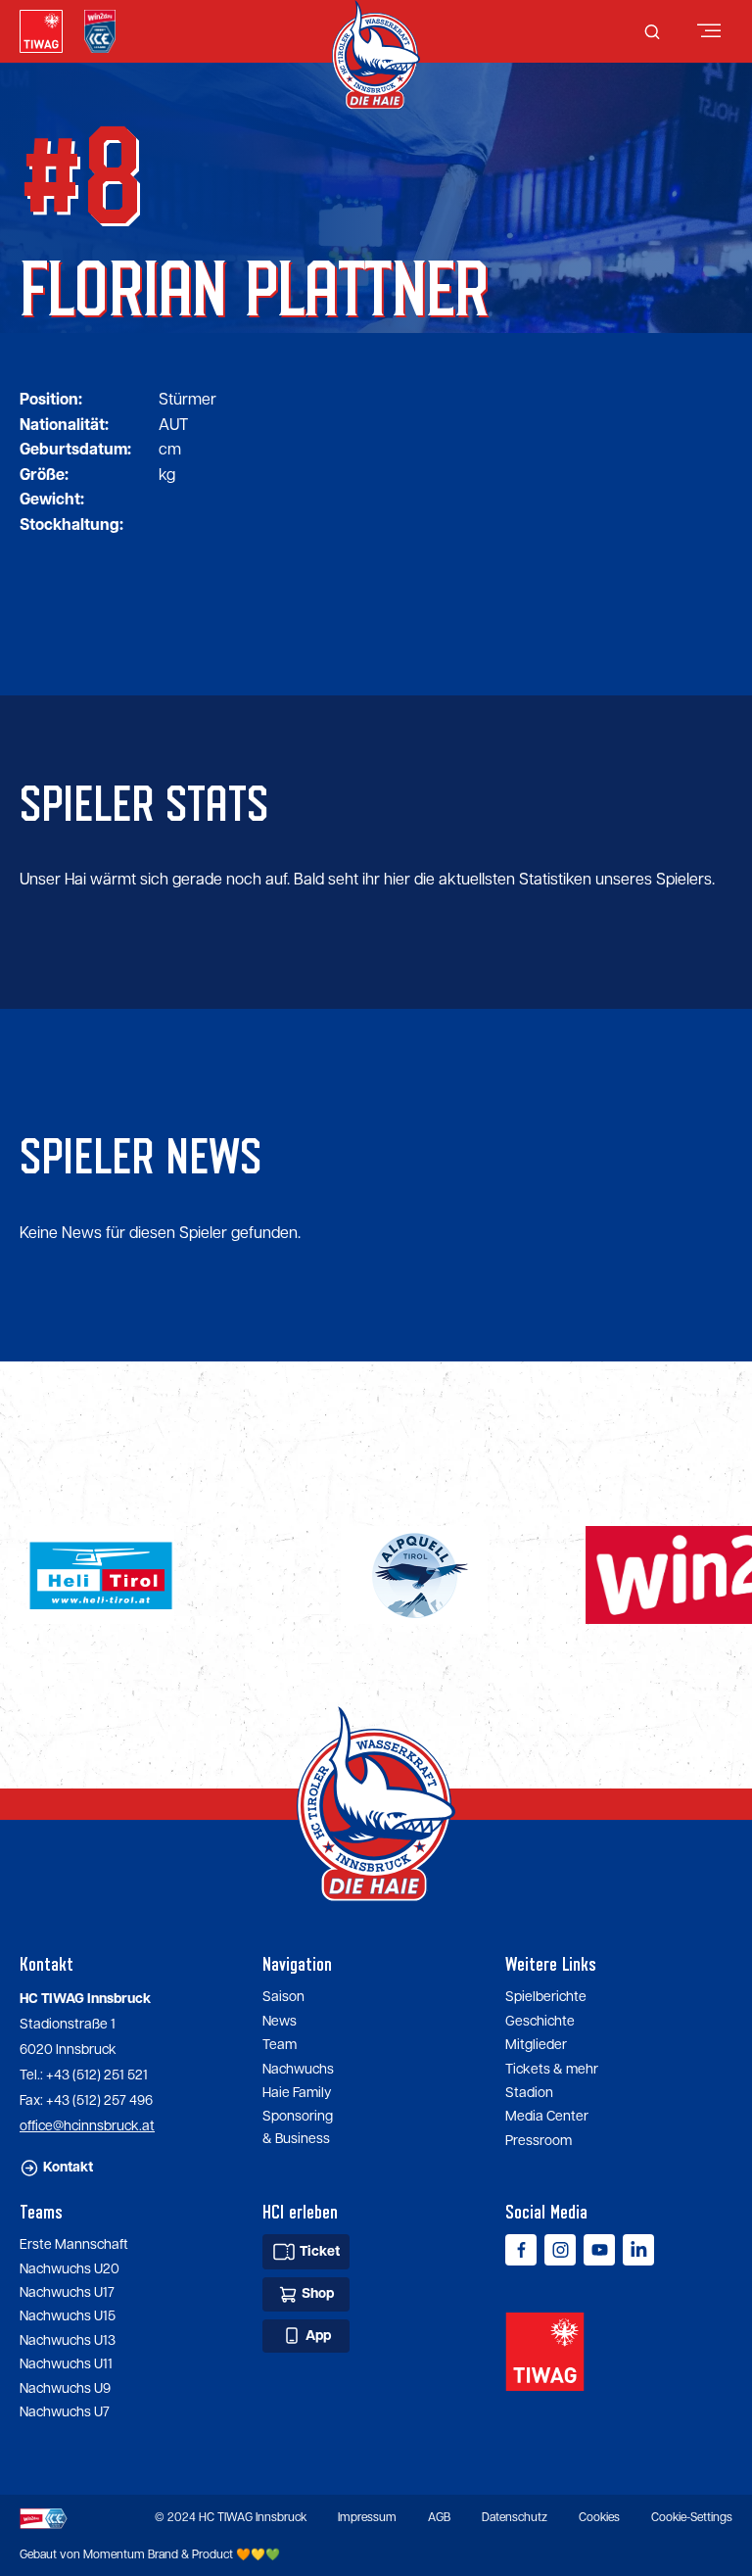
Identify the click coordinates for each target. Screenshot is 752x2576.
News (280, 2022)
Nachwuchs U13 (68, 2341)
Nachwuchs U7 (65, 2412)
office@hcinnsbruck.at (87, 2126)
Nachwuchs (298, 2070)
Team (280, 2045)
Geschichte (540, 2022)
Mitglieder (536, 2045)
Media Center (547, 2117)
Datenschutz (515, 2518)
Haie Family (297, 2093)
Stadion (529, 2093)
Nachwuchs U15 (68, 2316)
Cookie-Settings (692, 2518)
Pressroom (539, 2141)
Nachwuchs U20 (70, 2269)
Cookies (599, 2518)
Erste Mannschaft (74, 2245)
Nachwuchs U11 (66, 2364)
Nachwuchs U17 (67, 2293)
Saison (283, 1997)
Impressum (367, 2518)
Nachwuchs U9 (65, 2389)
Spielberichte (546, 1997)
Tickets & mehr (552, 2070)
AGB (439, 2518)
